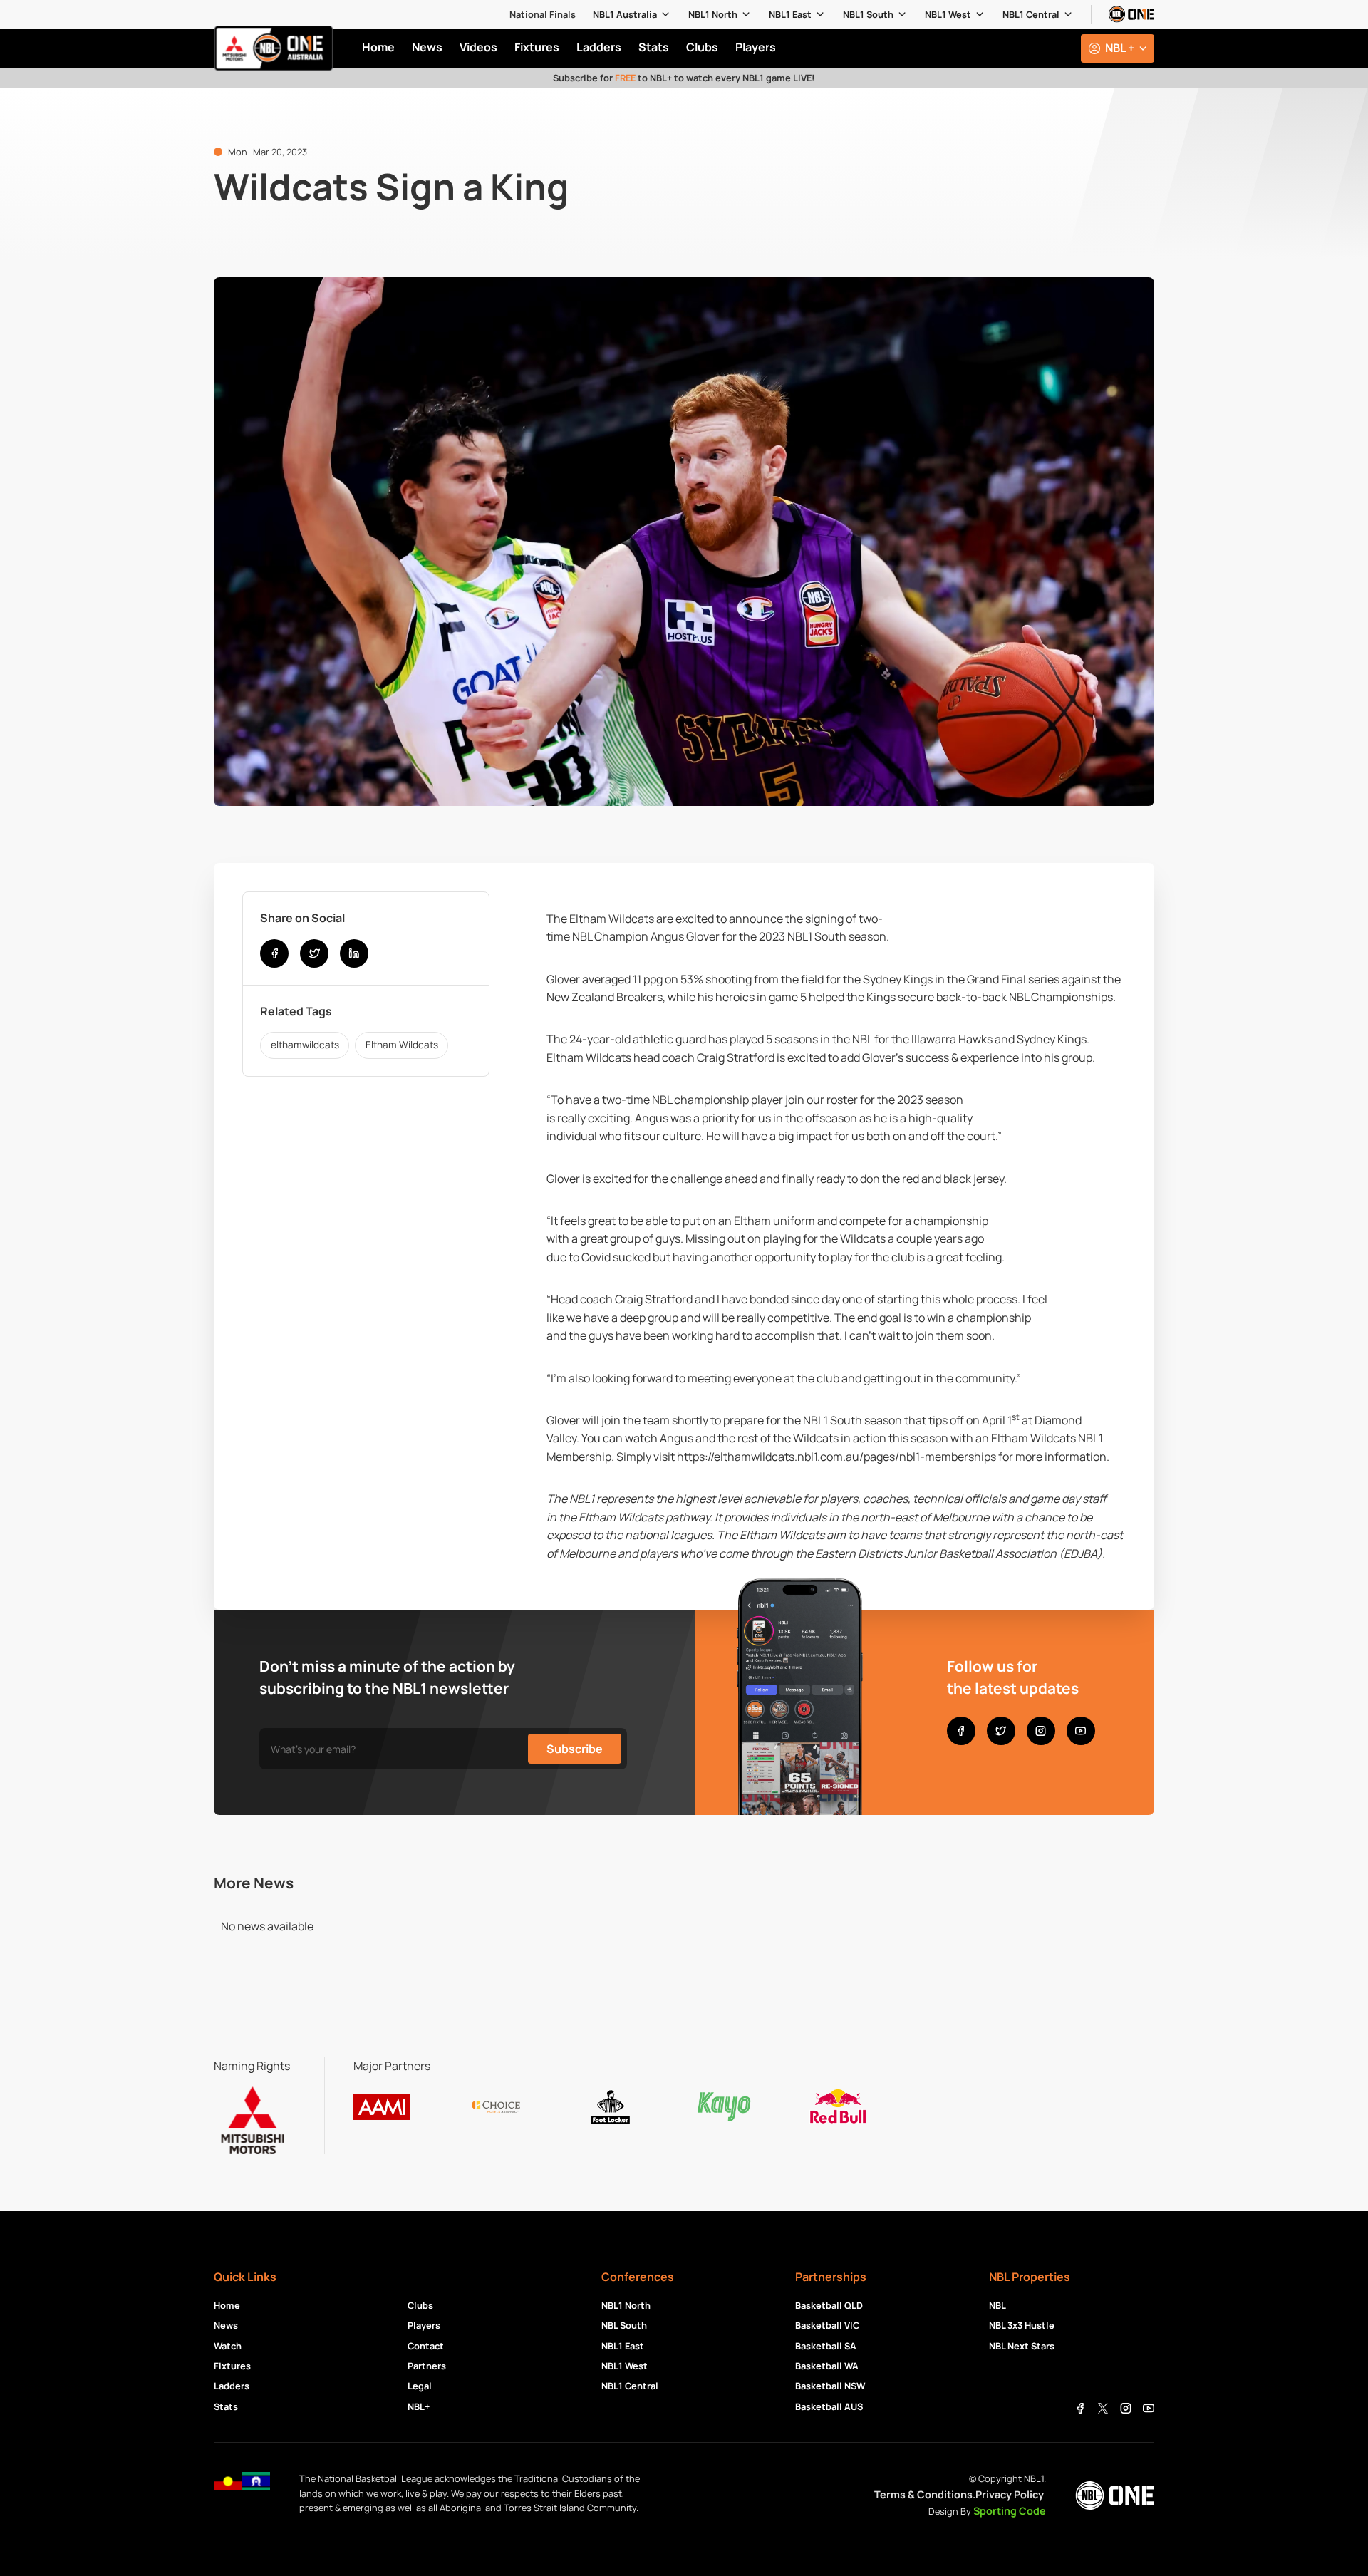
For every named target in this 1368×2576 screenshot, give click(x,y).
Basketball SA (826, 2346)
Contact (426, 2346)
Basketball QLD (829, 2305)
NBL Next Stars (1022, 2346)
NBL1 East (790, 14)
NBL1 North (713, 14)
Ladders (232, 2386)
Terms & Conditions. (925, 2494)
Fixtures (232, 2366)
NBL (997, 2305)
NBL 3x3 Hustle (1022, 2325)
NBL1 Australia (625, 14)
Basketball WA (827, 2366)
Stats (226, 2406)
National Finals (543, 14)
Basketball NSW (830, 2386)
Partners (427, 2366)
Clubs (420, 2305)
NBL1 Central (1031, 14)
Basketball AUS (829, 2406)
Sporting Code (1010, 2511)
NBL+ (419, 2406)
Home (227, 2305)
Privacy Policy (1010, 2494)
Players (424, 2325)
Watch (228, 2346)
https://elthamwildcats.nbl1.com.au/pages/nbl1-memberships (836, 1457)
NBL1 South (868, 14)
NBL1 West (948, 14)
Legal (420, 2386)
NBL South (624, 2325)
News (226, 2325)
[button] (632, 14)
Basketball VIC (827, 2325)
